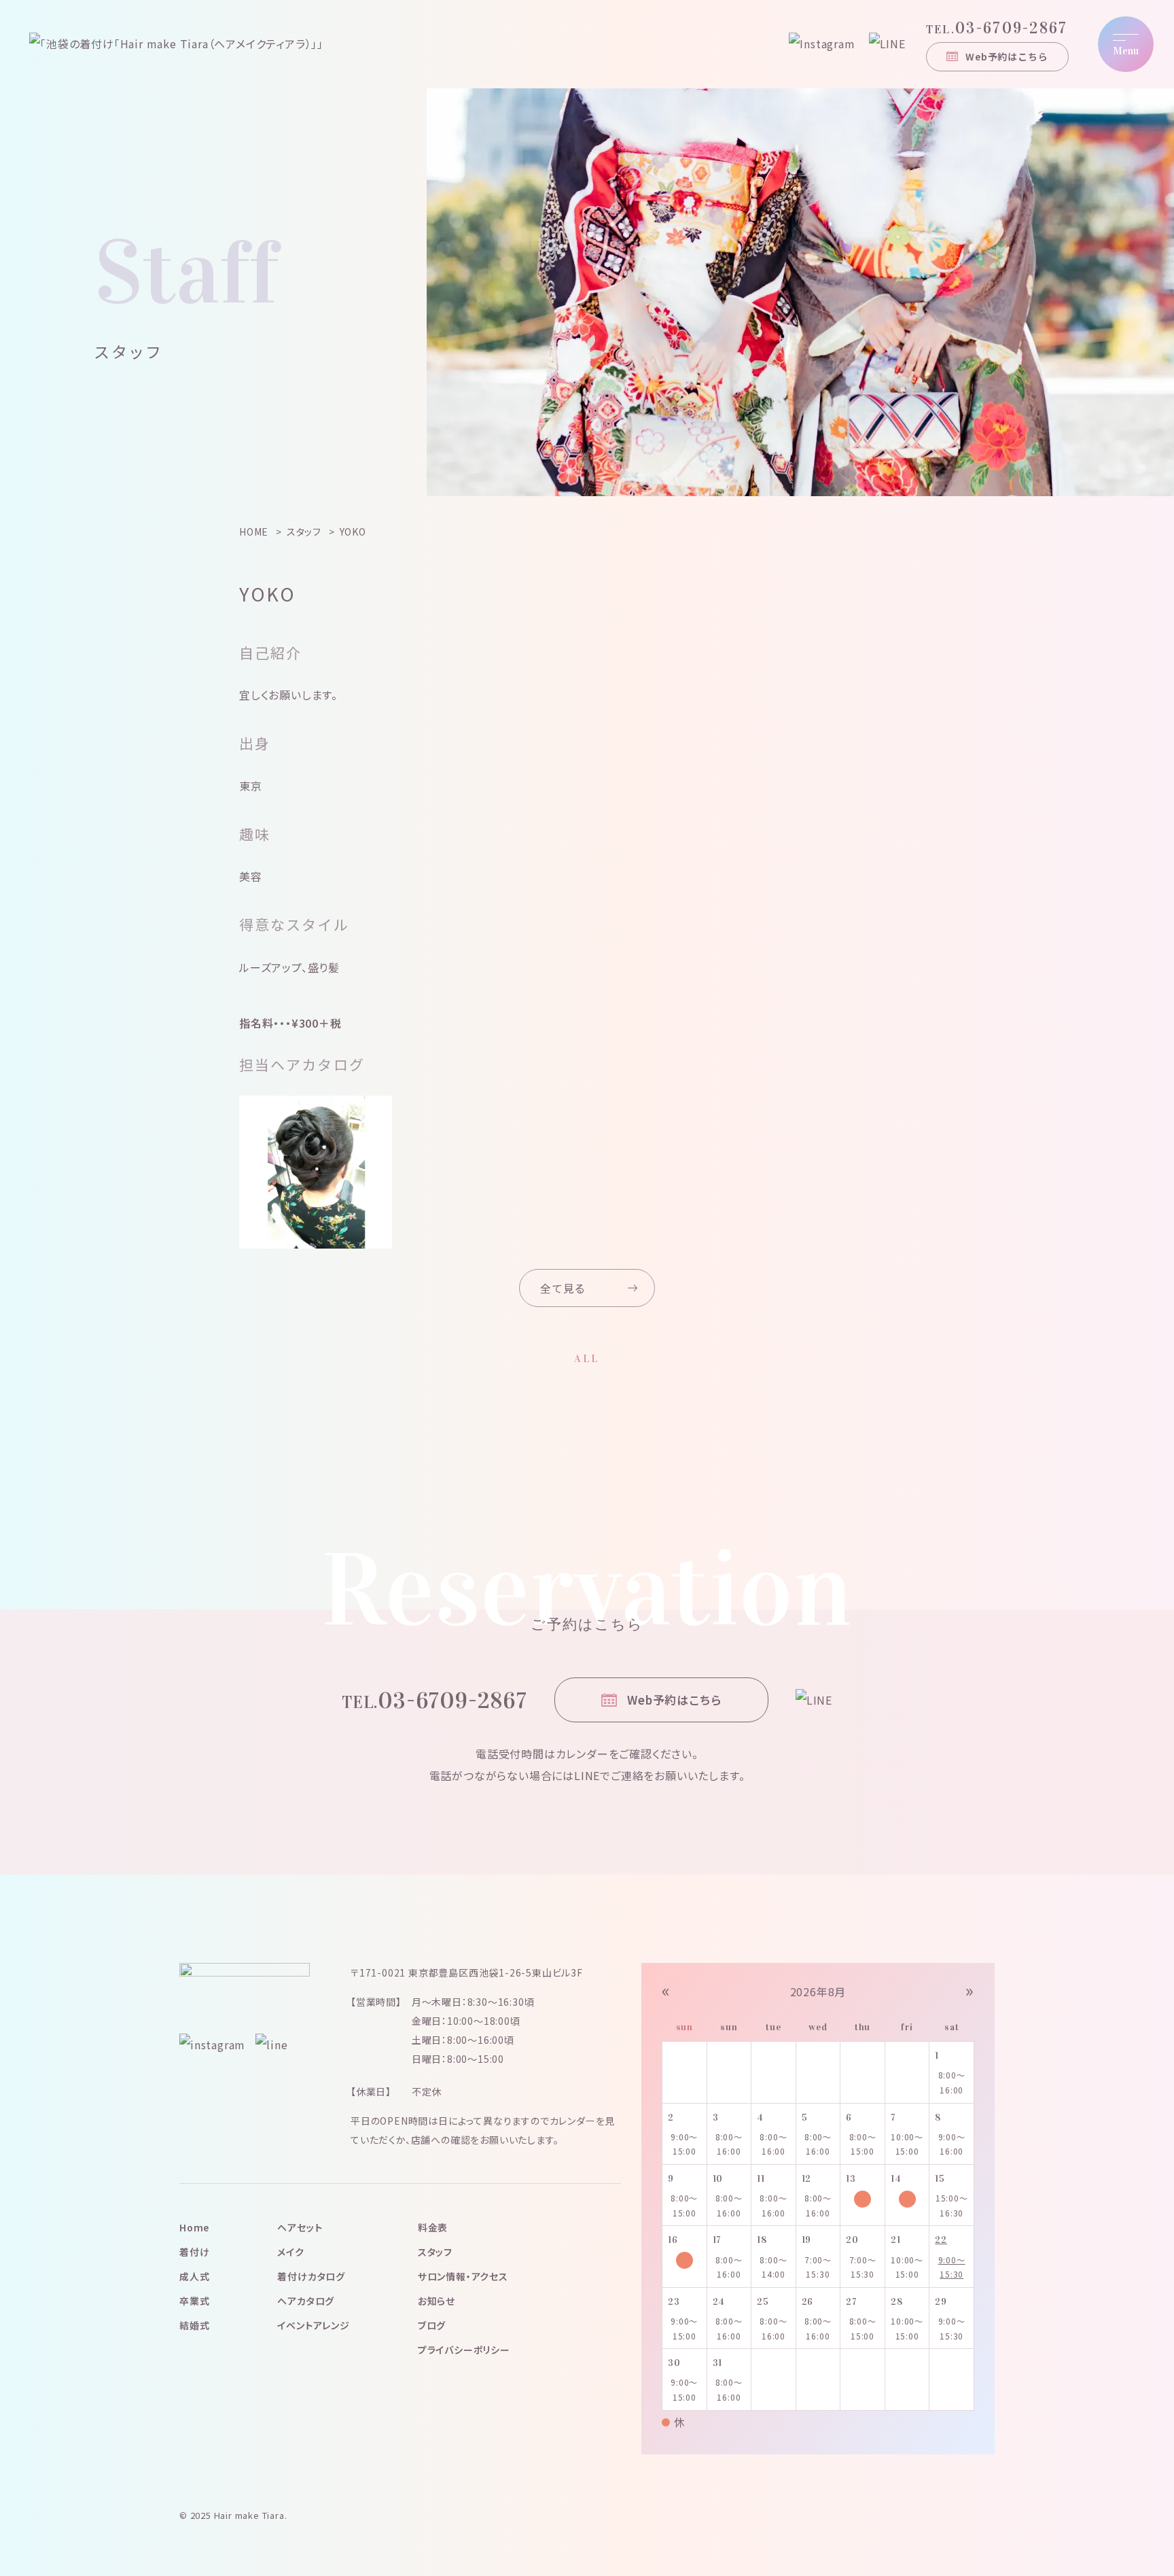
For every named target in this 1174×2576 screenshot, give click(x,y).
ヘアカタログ (306, 2301)
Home (194, 2227)
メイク (290, 2252)
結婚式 (194, 2325)
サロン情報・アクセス (463, 2276)
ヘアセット (300, 2227)
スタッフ (435, 2252)
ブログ (432, 2325)
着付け (194, 2252)
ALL (587, 1358)
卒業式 (194, 2301)
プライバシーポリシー (464, 2350)
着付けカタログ (311, 2276)
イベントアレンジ (313, 2325)
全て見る (563, 1288)
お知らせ (437, 2301)
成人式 (194, 2276)
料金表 (433, 2227)
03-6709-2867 (997, 28)
